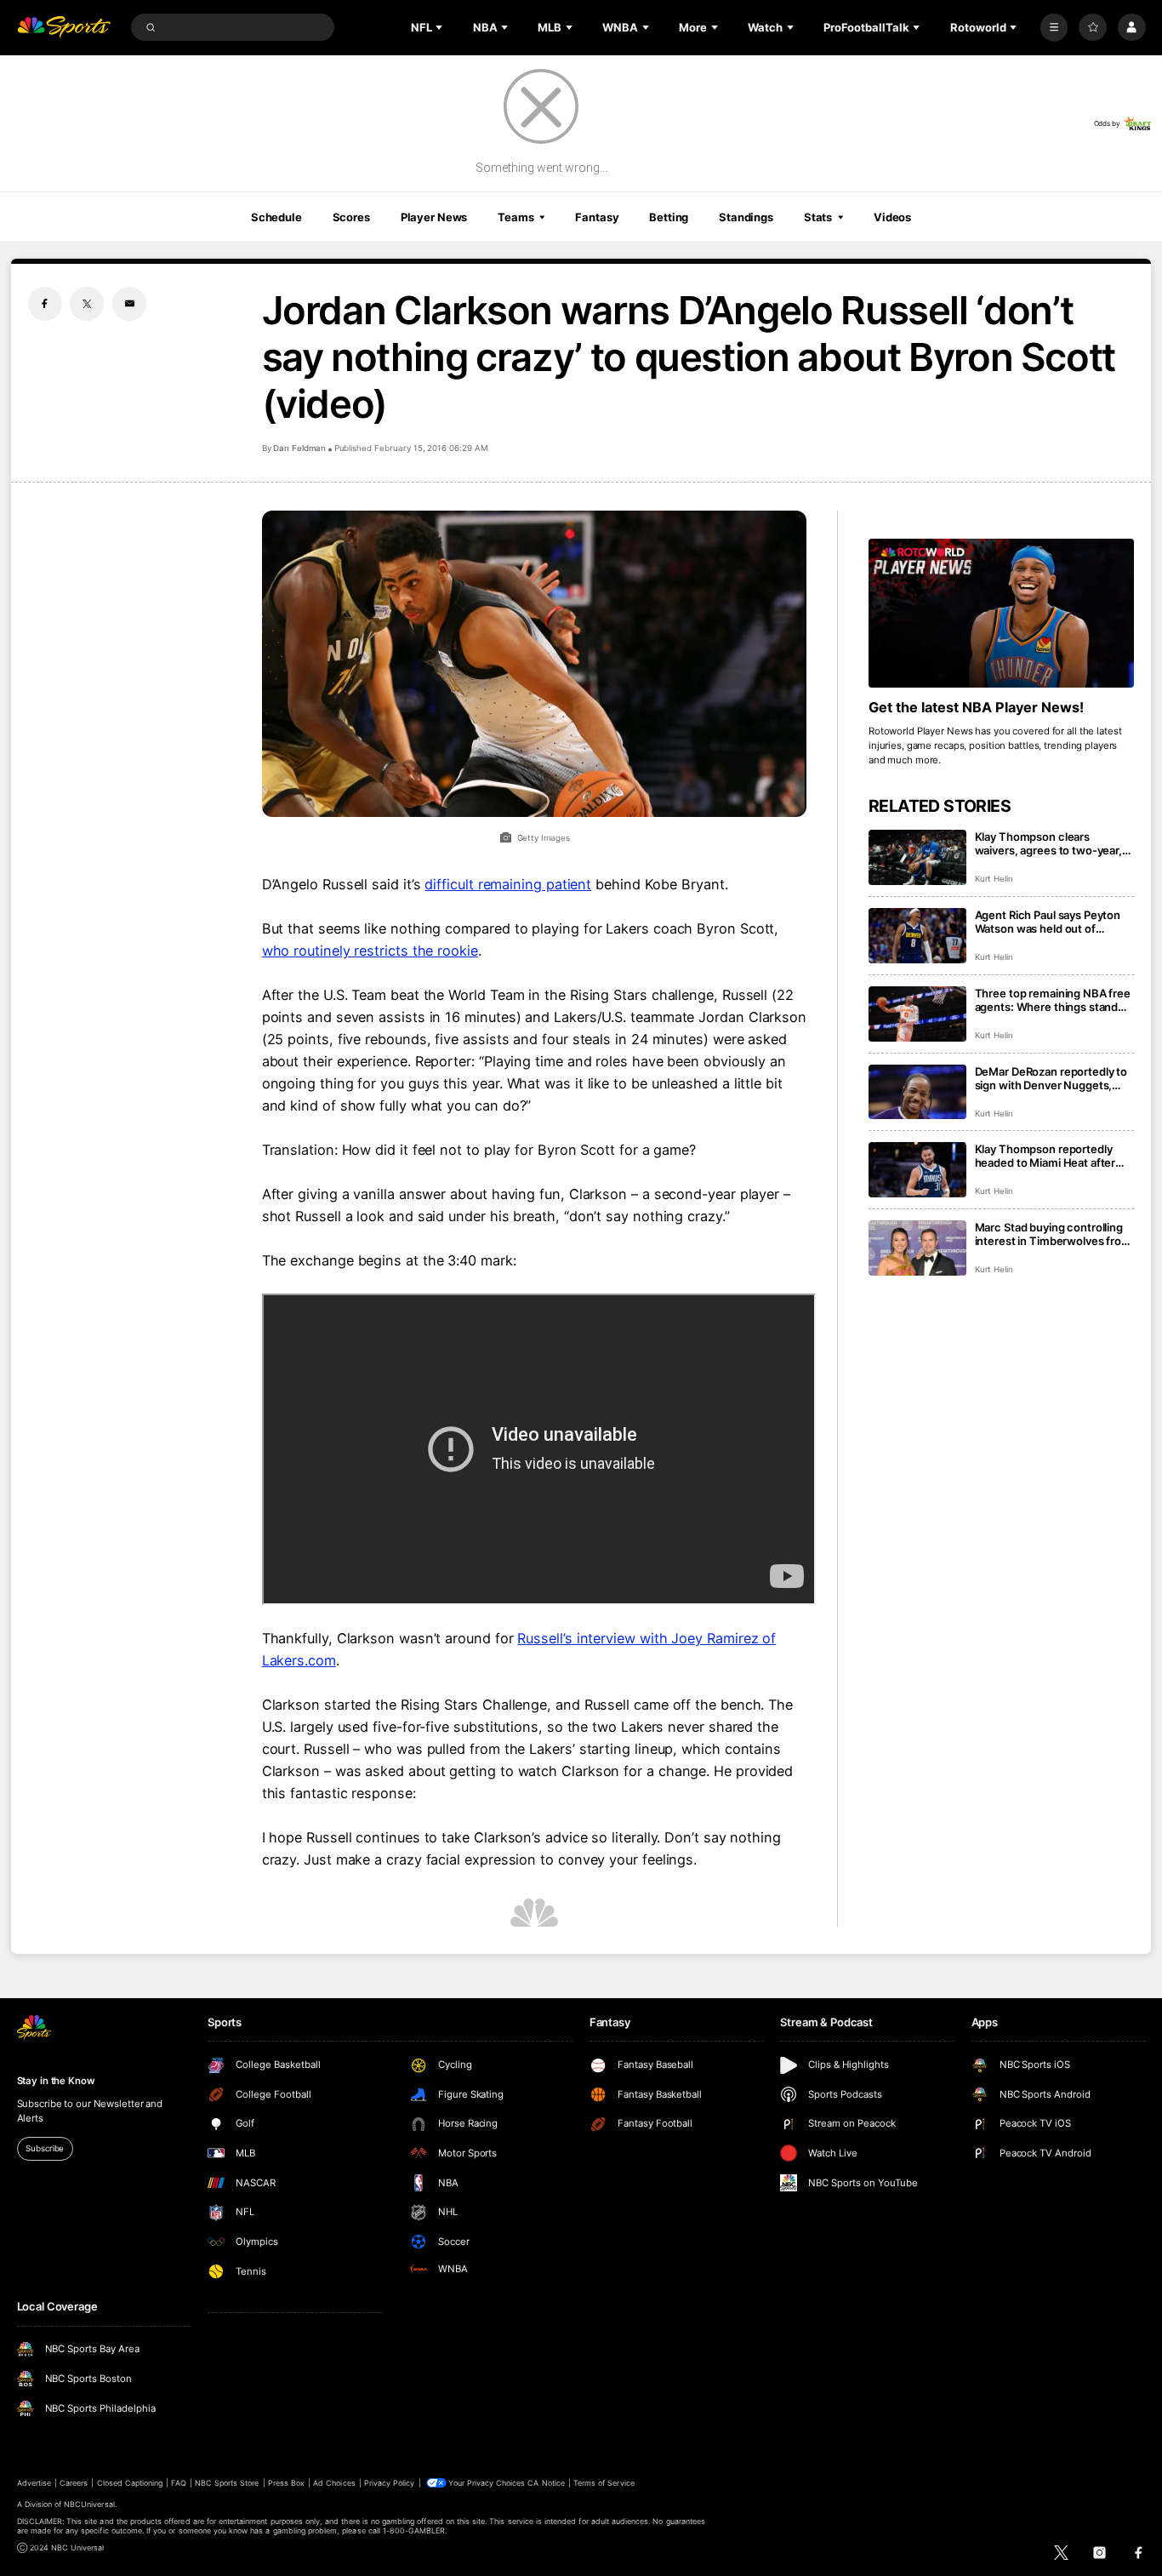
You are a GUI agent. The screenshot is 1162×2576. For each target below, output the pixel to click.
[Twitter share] (87, 304)
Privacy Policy (390, 2483)
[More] (1054, 28)
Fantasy (597, 217)
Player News (434, 217)
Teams (515, 217)
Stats (818, 217)
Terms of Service (604, 2483)
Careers (74, 2483)
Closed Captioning (130, 2483)
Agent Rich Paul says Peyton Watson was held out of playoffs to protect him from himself (1048, 922)
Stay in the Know (56, 2081)
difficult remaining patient (508, 884)
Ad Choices (334, 2483)
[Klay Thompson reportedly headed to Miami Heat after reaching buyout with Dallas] (917, 1170)
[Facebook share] (45, 304)
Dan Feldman (299, 448)
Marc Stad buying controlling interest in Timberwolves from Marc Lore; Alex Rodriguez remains (1053, 1234)
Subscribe (45, 2148)
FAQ (178, 2483)
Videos (892, 217)
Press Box (286, 2483)
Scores (351, 217)
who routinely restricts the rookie (370, 951)
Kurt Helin (994, 879)
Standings (746, 217)
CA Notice (546, 2483)
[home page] (64, 28)
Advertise (34, 2483)
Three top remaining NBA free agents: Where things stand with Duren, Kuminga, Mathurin (1053, 1000)
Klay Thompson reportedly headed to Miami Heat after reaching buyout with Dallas (1046, 1156)
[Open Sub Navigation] (441, 27)
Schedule (276, 217)
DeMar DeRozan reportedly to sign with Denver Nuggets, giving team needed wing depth (1051, 1078)
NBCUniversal (89, 2504)
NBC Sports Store (227, 2483)
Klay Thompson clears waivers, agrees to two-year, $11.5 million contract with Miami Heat (1048, 843)
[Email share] (129, 304)
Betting (669, 217)
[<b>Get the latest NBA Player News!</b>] (1002, 614)
